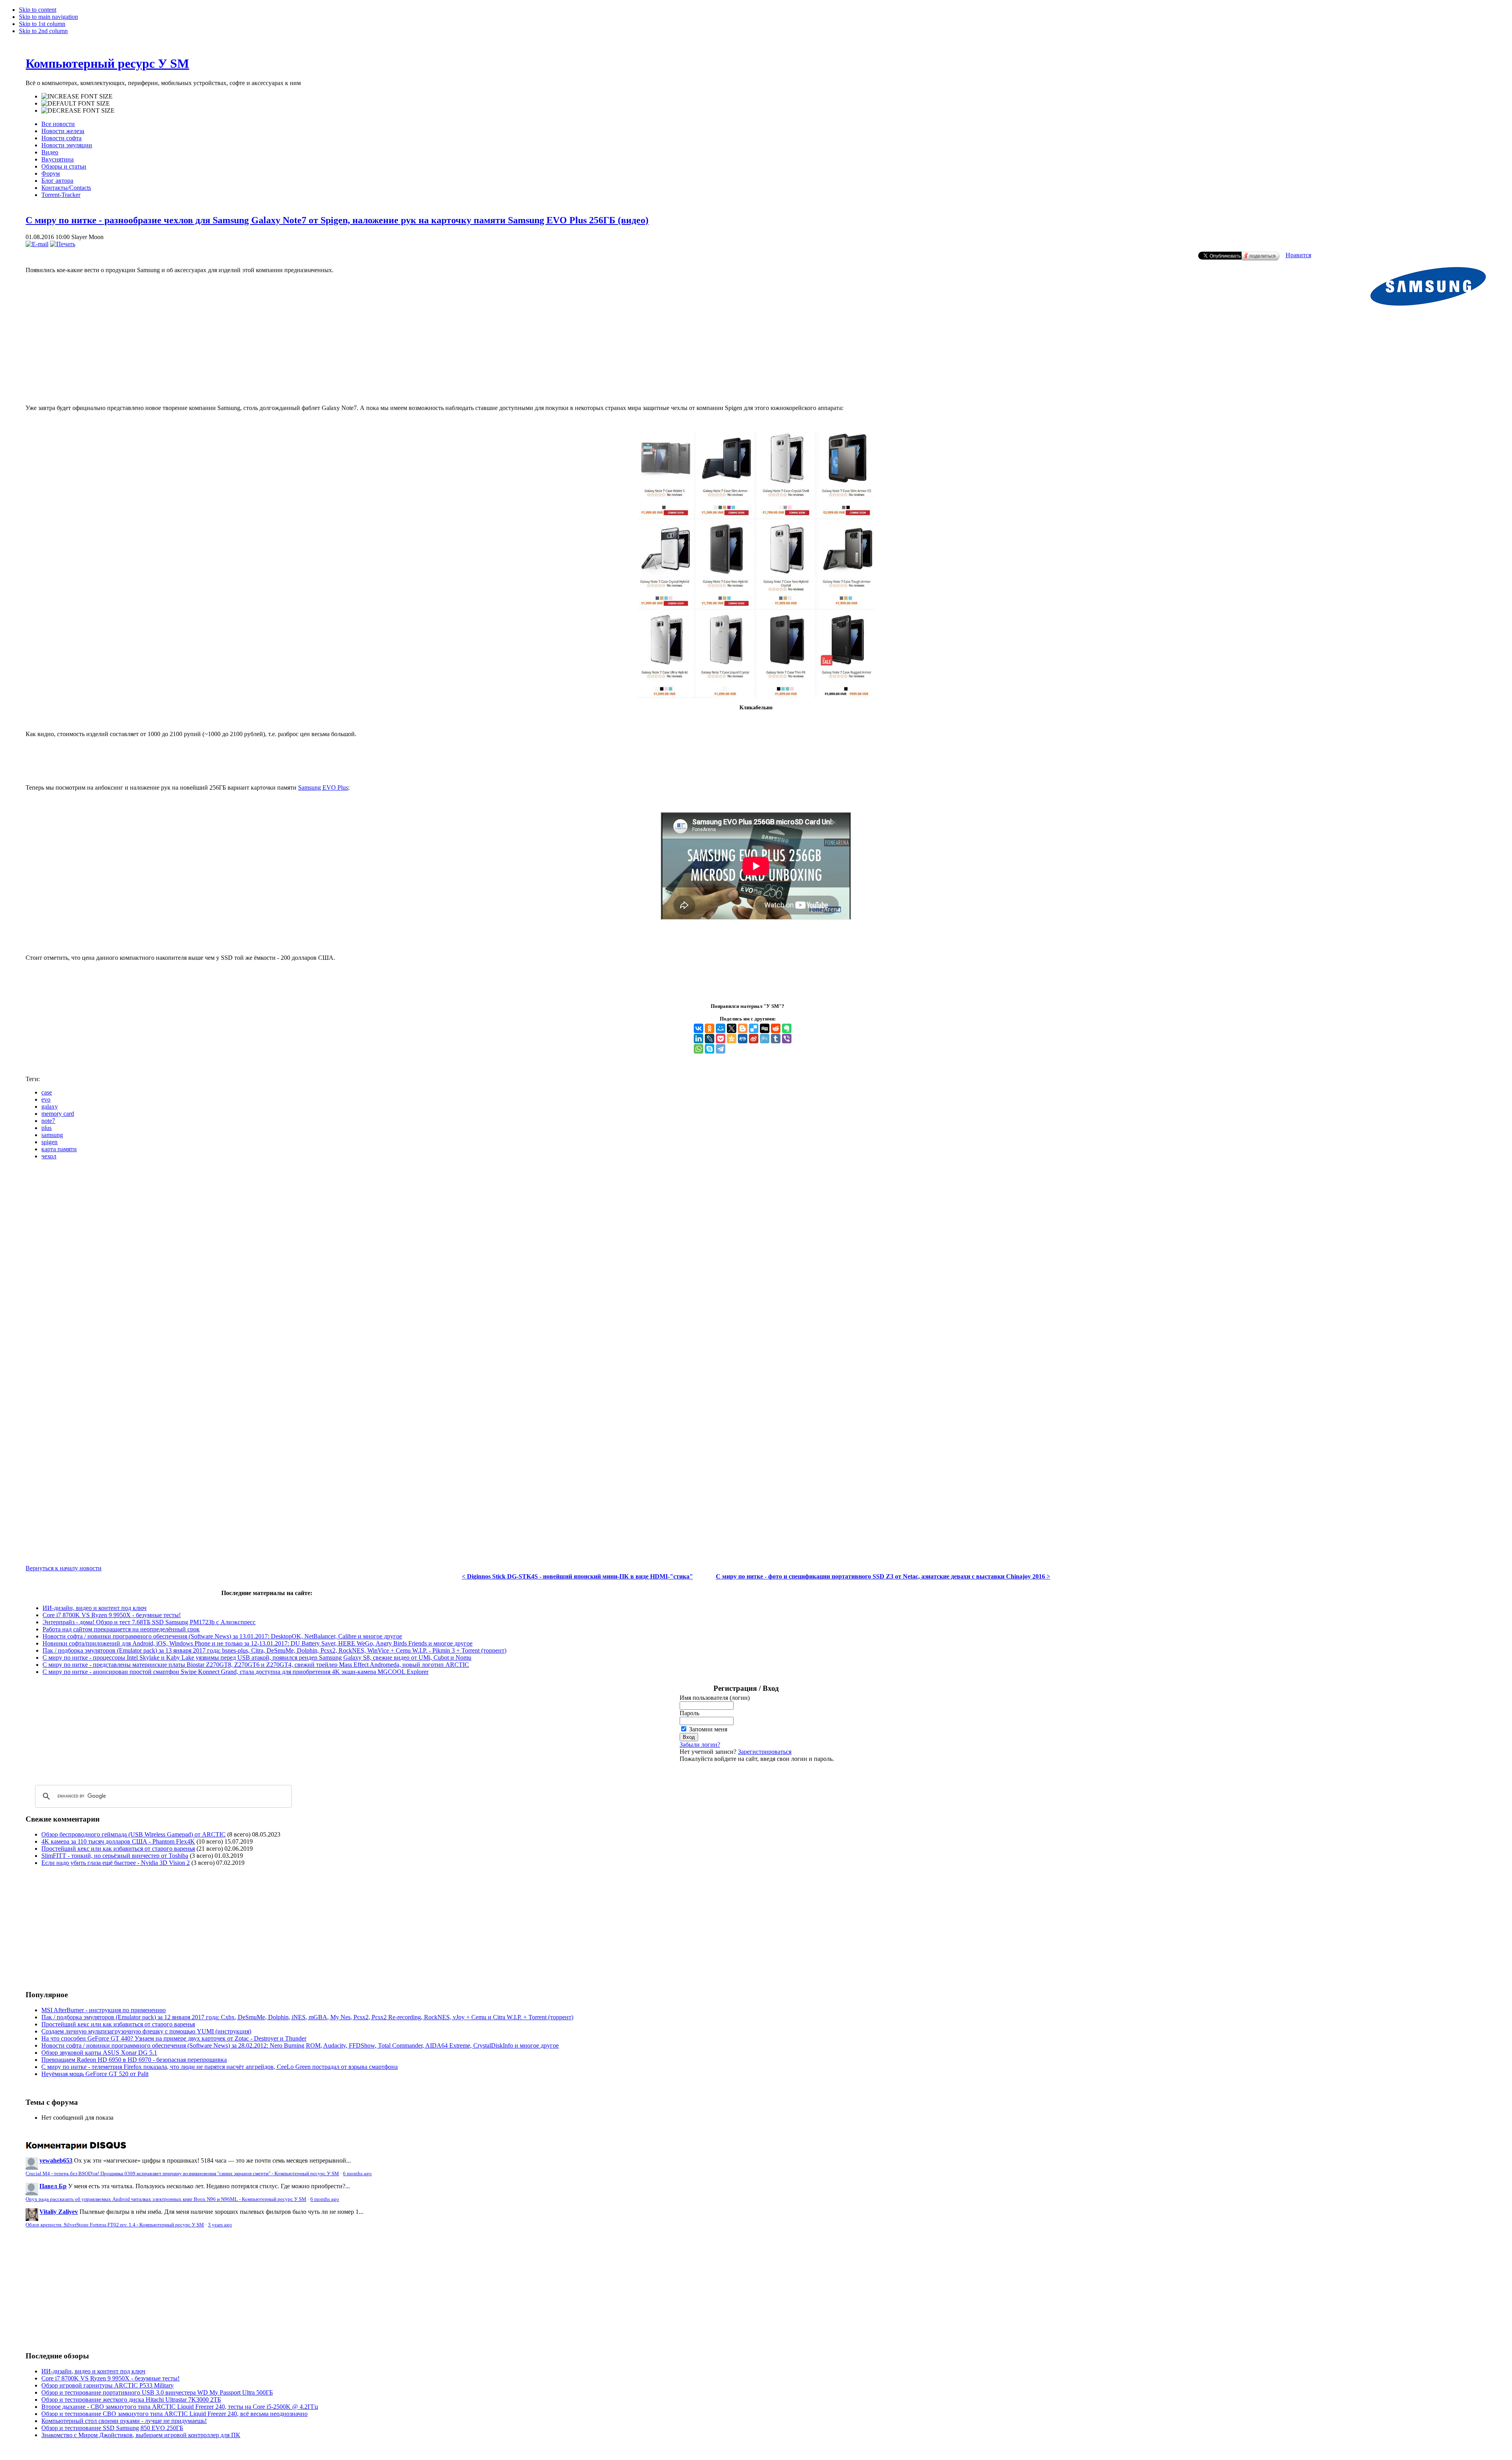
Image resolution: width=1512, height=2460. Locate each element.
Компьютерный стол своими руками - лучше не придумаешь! (124, 2421)
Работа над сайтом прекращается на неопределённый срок (121, 1629)
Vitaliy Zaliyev (59, 2212)
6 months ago (357, 2174)
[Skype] (710, 1049)
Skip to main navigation (48, 17)
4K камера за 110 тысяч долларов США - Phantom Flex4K (118, 1841)
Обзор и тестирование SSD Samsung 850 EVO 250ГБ (112, 2428)
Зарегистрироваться (765, 1752)
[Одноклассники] (710, 1028)
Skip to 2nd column (43, 31)
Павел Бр (53, 2186)
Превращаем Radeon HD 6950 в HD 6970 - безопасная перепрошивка (134, 2060)
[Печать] (63, 244)
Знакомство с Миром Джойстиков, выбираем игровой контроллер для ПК (141, 2435)
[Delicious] (754, 1028)
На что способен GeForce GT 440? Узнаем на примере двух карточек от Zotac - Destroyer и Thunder (174, 2038)
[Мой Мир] (721, 1028)
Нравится (1298, 255)
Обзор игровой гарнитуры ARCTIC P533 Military (107, 2385)
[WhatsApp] (699, 1049)
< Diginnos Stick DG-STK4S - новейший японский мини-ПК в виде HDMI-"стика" (577, 1576)
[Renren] (743, 1039)
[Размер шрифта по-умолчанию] (76, 104)
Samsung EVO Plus (323, 788)
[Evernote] (787, 1028)
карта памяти (59, 1149)
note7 (48, 1121)
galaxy (50, 1107)
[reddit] (776, 1028)
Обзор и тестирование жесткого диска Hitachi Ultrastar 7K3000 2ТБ (131, 2400)
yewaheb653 (56, 2160)
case (47, 1092)
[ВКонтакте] (699, 1028)
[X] (732, 1028)
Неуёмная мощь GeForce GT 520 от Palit (95, 2074)
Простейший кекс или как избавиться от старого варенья (118, 1849)
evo (46, 1099)
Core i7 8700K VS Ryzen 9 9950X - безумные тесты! (112, 1615)
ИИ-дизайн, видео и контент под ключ (94, 1608)
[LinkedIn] (699, 1039)
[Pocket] (721, 1039)
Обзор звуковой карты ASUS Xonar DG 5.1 (99, 2053)
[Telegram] (721, 1049)
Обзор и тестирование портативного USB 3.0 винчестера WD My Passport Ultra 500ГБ (157, 2392)
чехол (49, 1156)
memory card (58, 1114)
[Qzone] (732, 1039)
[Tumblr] (776, 1039)
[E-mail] (37, 244)
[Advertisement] (756, 366)
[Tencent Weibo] (765, 1039)
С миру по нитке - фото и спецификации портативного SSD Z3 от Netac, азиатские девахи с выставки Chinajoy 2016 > (883, 1576)
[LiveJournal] (710, 1039)
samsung (52, 1135)
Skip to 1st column (42, 24)
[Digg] (765, 1028)
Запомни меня (708, 1729)
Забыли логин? (700, 1745)
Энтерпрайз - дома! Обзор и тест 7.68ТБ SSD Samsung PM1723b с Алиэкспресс (149, 1622)
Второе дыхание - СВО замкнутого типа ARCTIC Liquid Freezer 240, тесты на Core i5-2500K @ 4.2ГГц (180, 2407)
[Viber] (787, 1039)
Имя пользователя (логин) (715, 1698)
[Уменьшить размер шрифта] (78, 111)
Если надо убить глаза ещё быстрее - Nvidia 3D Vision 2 (116, 1863)
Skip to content (38, 10)
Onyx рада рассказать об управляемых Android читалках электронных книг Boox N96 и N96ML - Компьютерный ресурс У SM (166, 2199)
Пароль (689, 1713)
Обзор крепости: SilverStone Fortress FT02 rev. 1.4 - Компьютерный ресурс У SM (115, 2225)
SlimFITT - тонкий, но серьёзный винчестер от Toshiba (115, 1856)
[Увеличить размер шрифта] (77, 96)
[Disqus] (756, 1265)
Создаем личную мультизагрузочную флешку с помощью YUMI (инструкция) (146, 2031)
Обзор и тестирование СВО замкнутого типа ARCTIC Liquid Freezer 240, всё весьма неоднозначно (174, 2414)
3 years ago (220, 2225)
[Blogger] (743, 1028)
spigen (49, 1142)
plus (46, 1128)
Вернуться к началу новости (64, 1568)
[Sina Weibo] (754, 1039)
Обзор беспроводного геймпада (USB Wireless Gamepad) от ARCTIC (133, 1834)
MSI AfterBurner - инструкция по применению (104, 2010)
